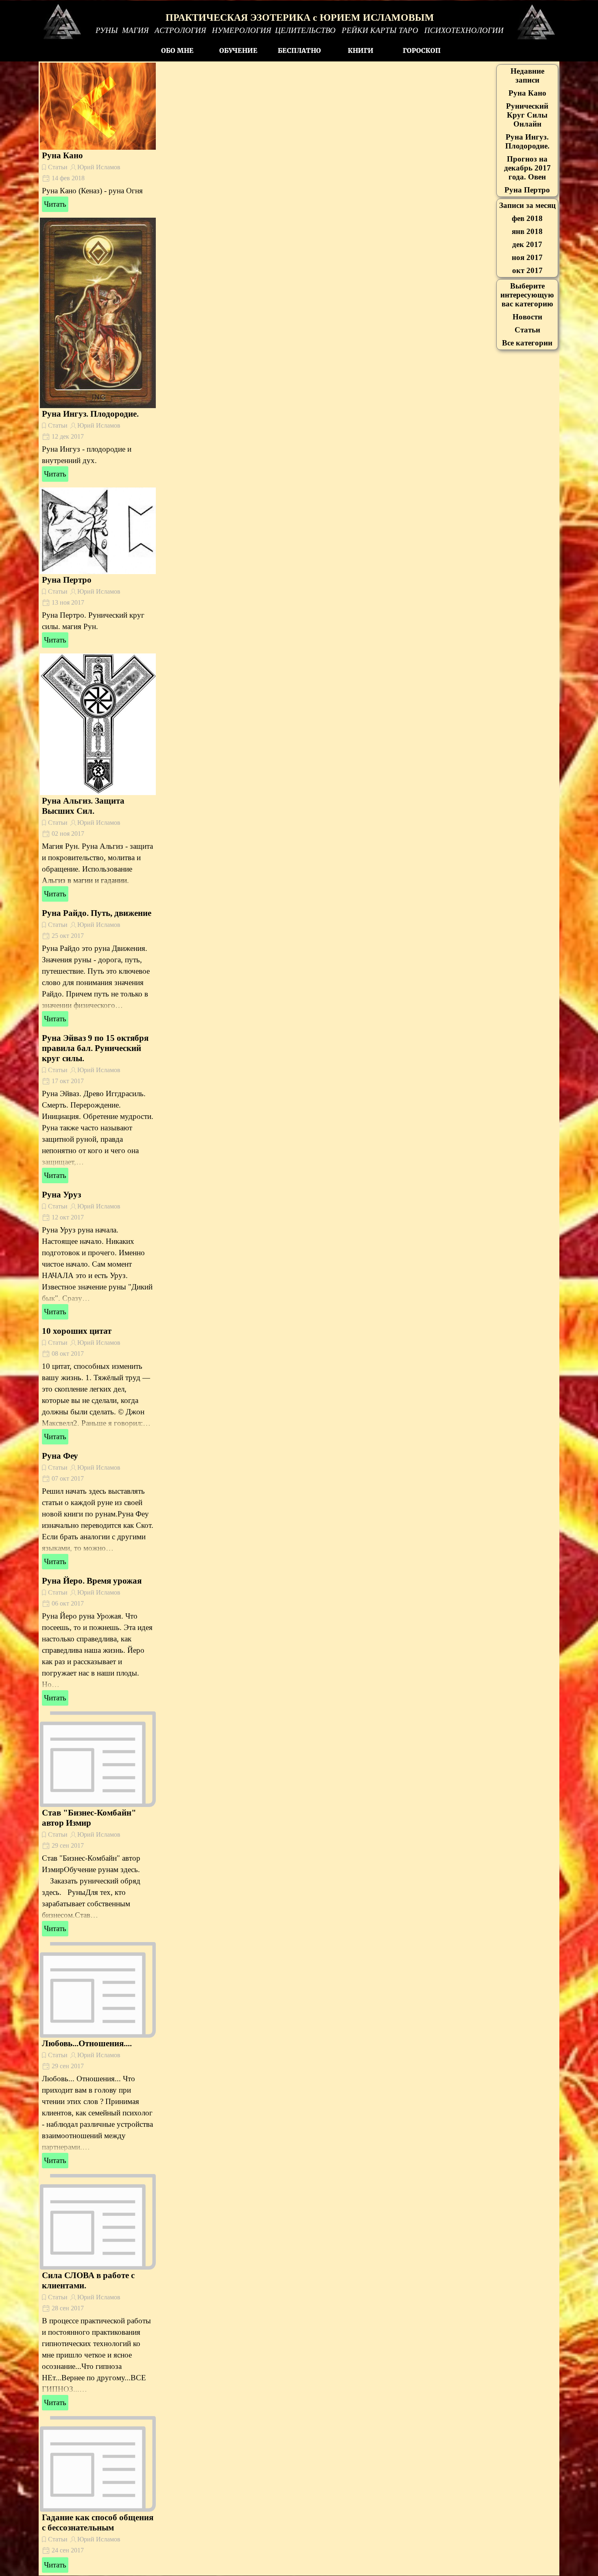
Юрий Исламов (99, 167)
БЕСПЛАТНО (299, 50)
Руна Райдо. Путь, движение (97, 913)
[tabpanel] (300, 29)
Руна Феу (60, 1456)
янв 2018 (527, 231)
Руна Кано (62, 155)
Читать (55, 204)
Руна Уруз (61, 1195)
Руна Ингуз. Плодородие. (90, 414)
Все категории (527, 343)
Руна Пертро (67, 580)
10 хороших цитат (77, 1331)
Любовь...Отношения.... (87, 2043)
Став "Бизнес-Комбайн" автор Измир (89, 1818)
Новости (527, 317)
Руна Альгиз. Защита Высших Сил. (83, 806)
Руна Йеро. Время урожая (92, 1581)
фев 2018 (527, 218)
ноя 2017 (527, 257)
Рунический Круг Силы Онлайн (527, 115)
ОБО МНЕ (177, 50)
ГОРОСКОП (422, 50)
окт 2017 (527, 270)
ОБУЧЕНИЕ (238, 50)
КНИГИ (361, 50)
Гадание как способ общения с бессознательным (98, 2522)
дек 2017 (527, 244)
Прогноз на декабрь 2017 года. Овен (527, 168)
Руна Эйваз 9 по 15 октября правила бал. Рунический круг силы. (95, 1048)
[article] (98, 138)
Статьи (58, 167)
